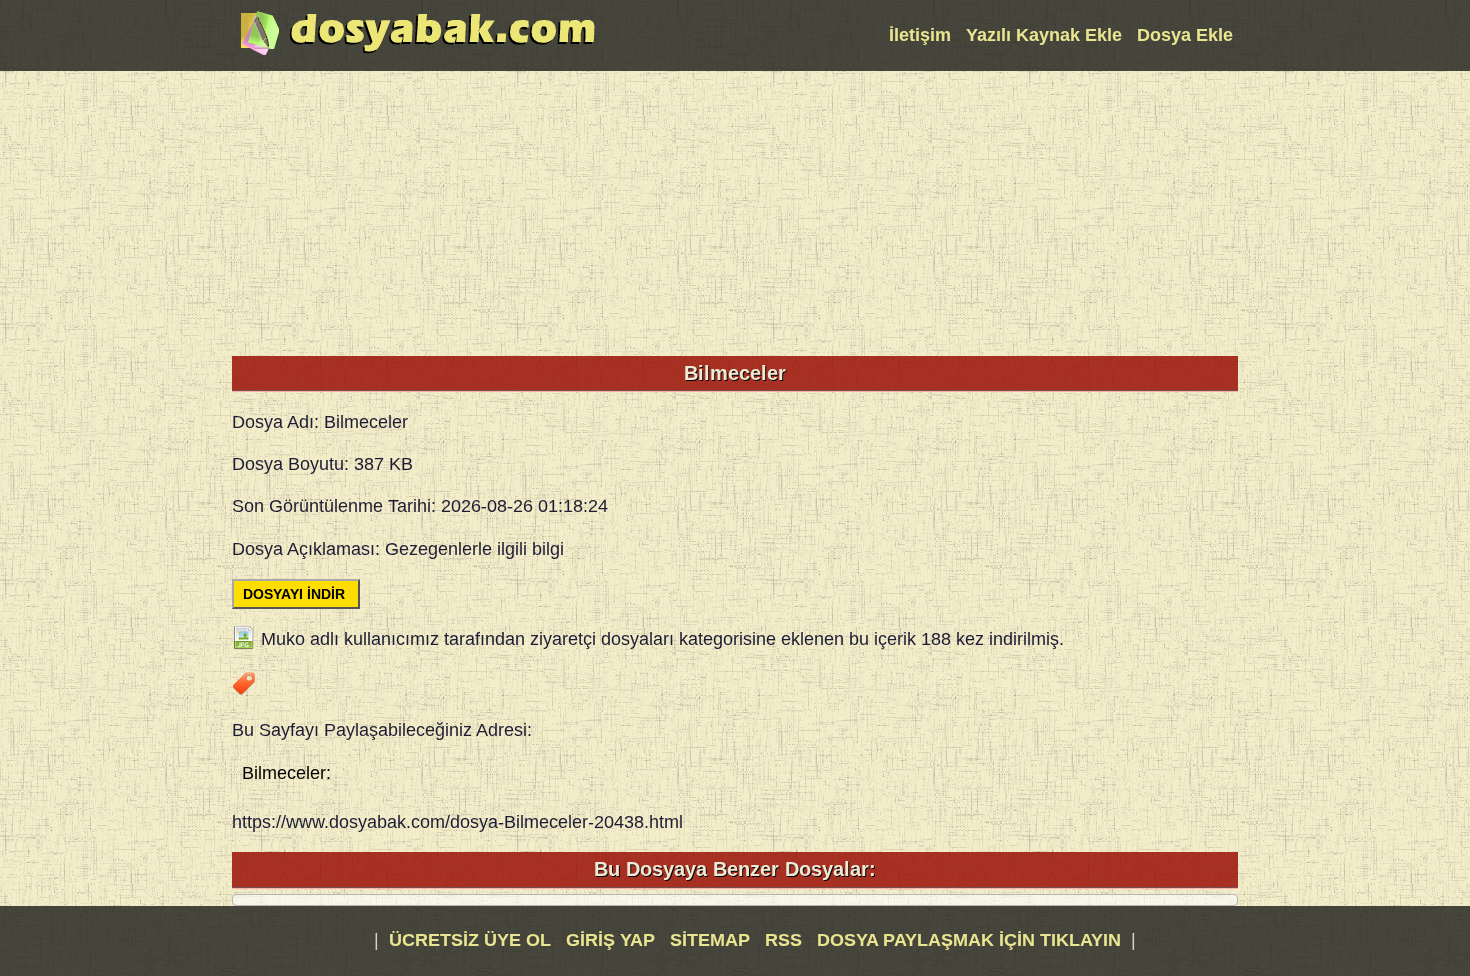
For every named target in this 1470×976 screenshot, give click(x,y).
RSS (786, 940)
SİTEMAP (712, 940)
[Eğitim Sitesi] (418, 53)
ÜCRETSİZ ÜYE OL (470, 940)
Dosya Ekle (1185, 35)
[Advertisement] (735, 211)
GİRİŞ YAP (610, 940)
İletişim (920, 35)
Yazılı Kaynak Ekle (1044, 35)
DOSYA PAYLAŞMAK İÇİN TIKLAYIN (969, 940)
